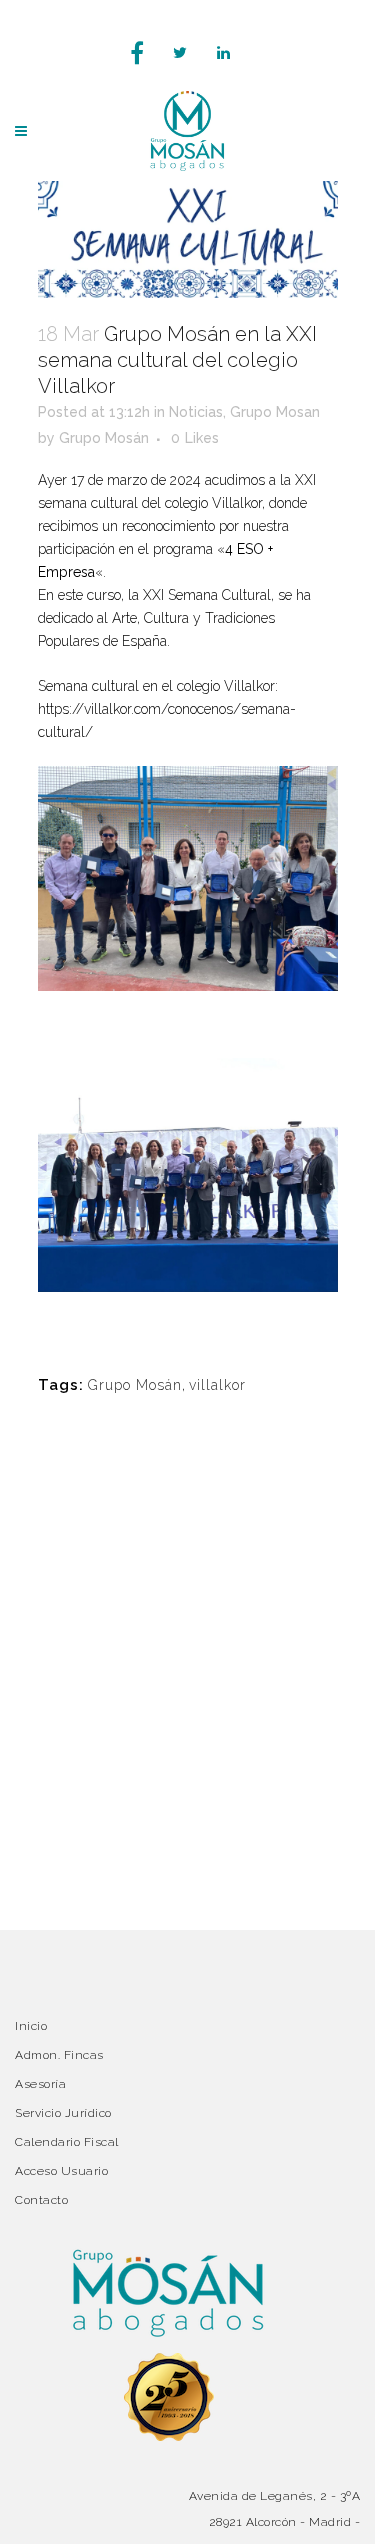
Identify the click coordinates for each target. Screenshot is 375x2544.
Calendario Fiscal (67, 2142)
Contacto (41, 2200)
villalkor (217, 1385)
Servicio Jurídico (63, 2113)
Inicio (31, 2026)
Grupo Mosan (275, 412)
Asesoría (40, 2084)
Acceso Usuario (61, 2171)
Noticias (196, 412)
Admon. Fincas (59, 2055)
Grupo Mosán (104, 438)
